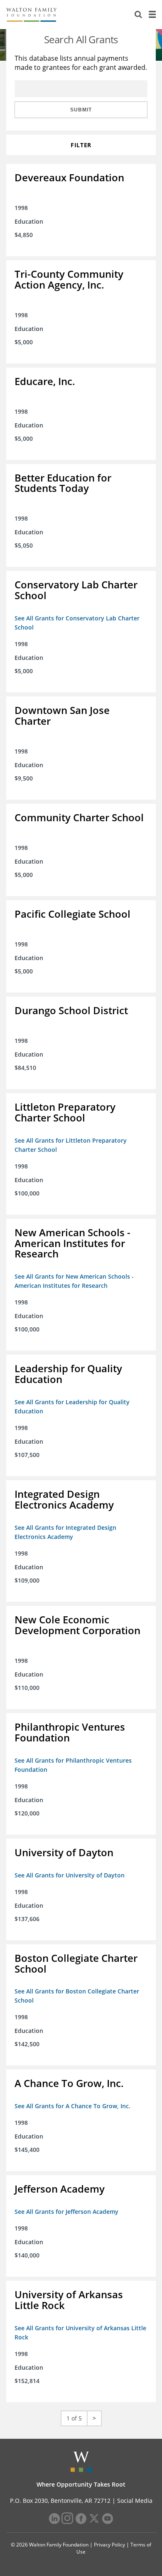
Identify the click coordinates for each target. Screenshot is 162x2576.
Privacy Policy (109, 2545)
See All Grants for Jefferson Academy (66, 2212)
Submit (81, 110)
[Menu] (152, 15)
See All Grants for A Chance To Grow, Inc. (72, 2106)
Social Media (135, 2501)
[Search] (138, 15)
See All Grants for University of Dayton (70, 1875)
